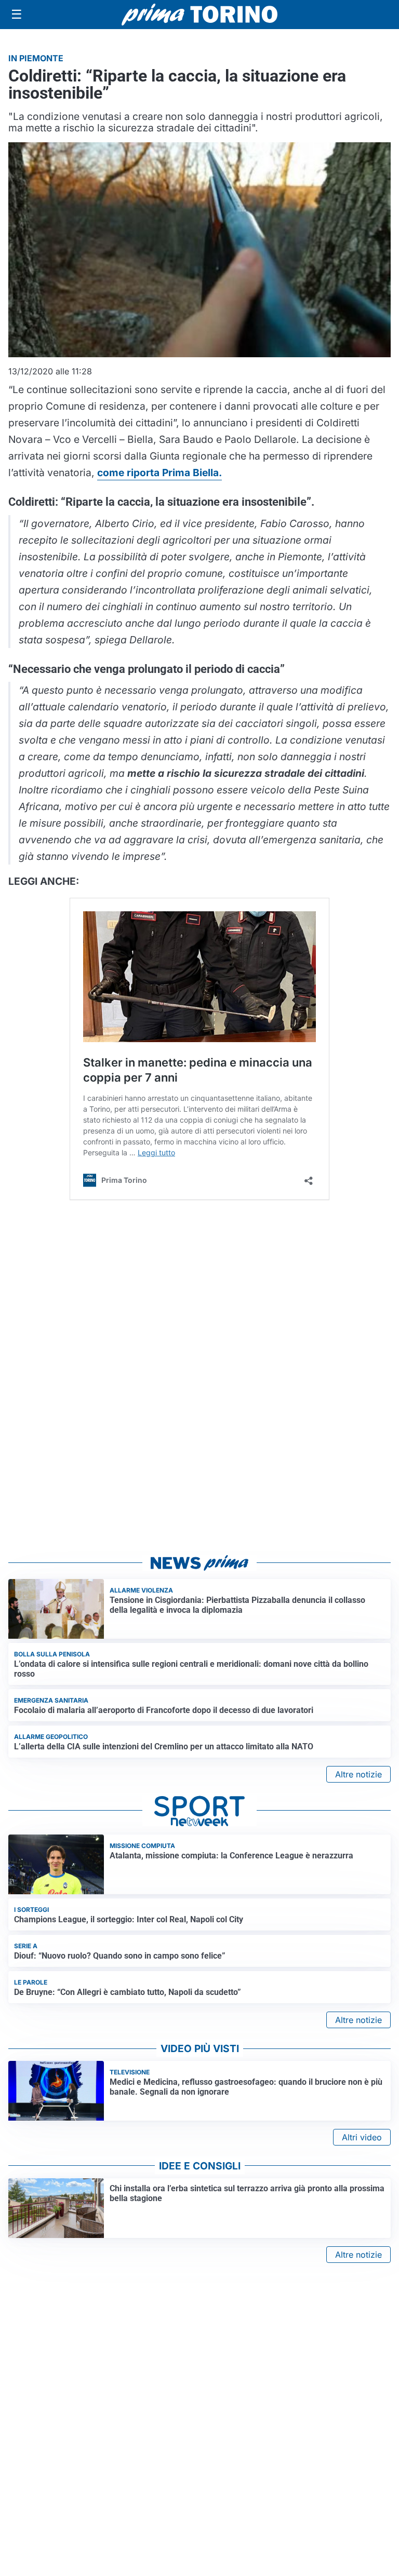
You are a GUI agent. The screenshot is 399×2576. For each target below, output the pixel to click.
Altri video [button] (362, 2137)
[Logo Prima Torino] (199, 15)
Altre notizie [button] (358, 1774)
